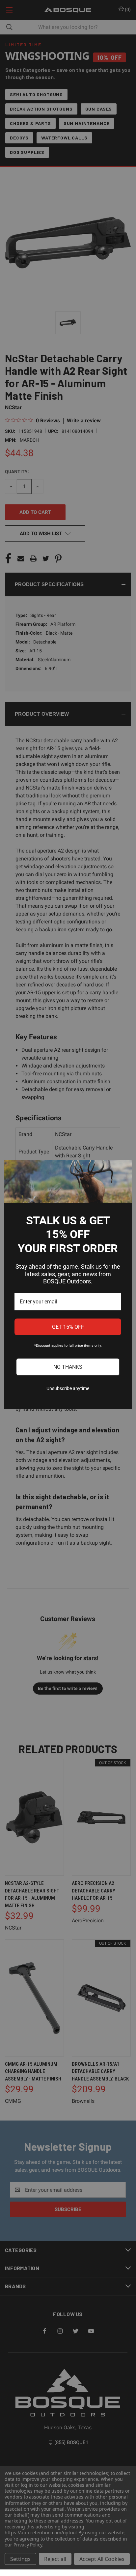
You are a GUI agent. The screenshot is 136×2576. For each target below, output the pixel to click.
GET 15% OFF (68, 1327)
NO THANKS (68, 1367)
